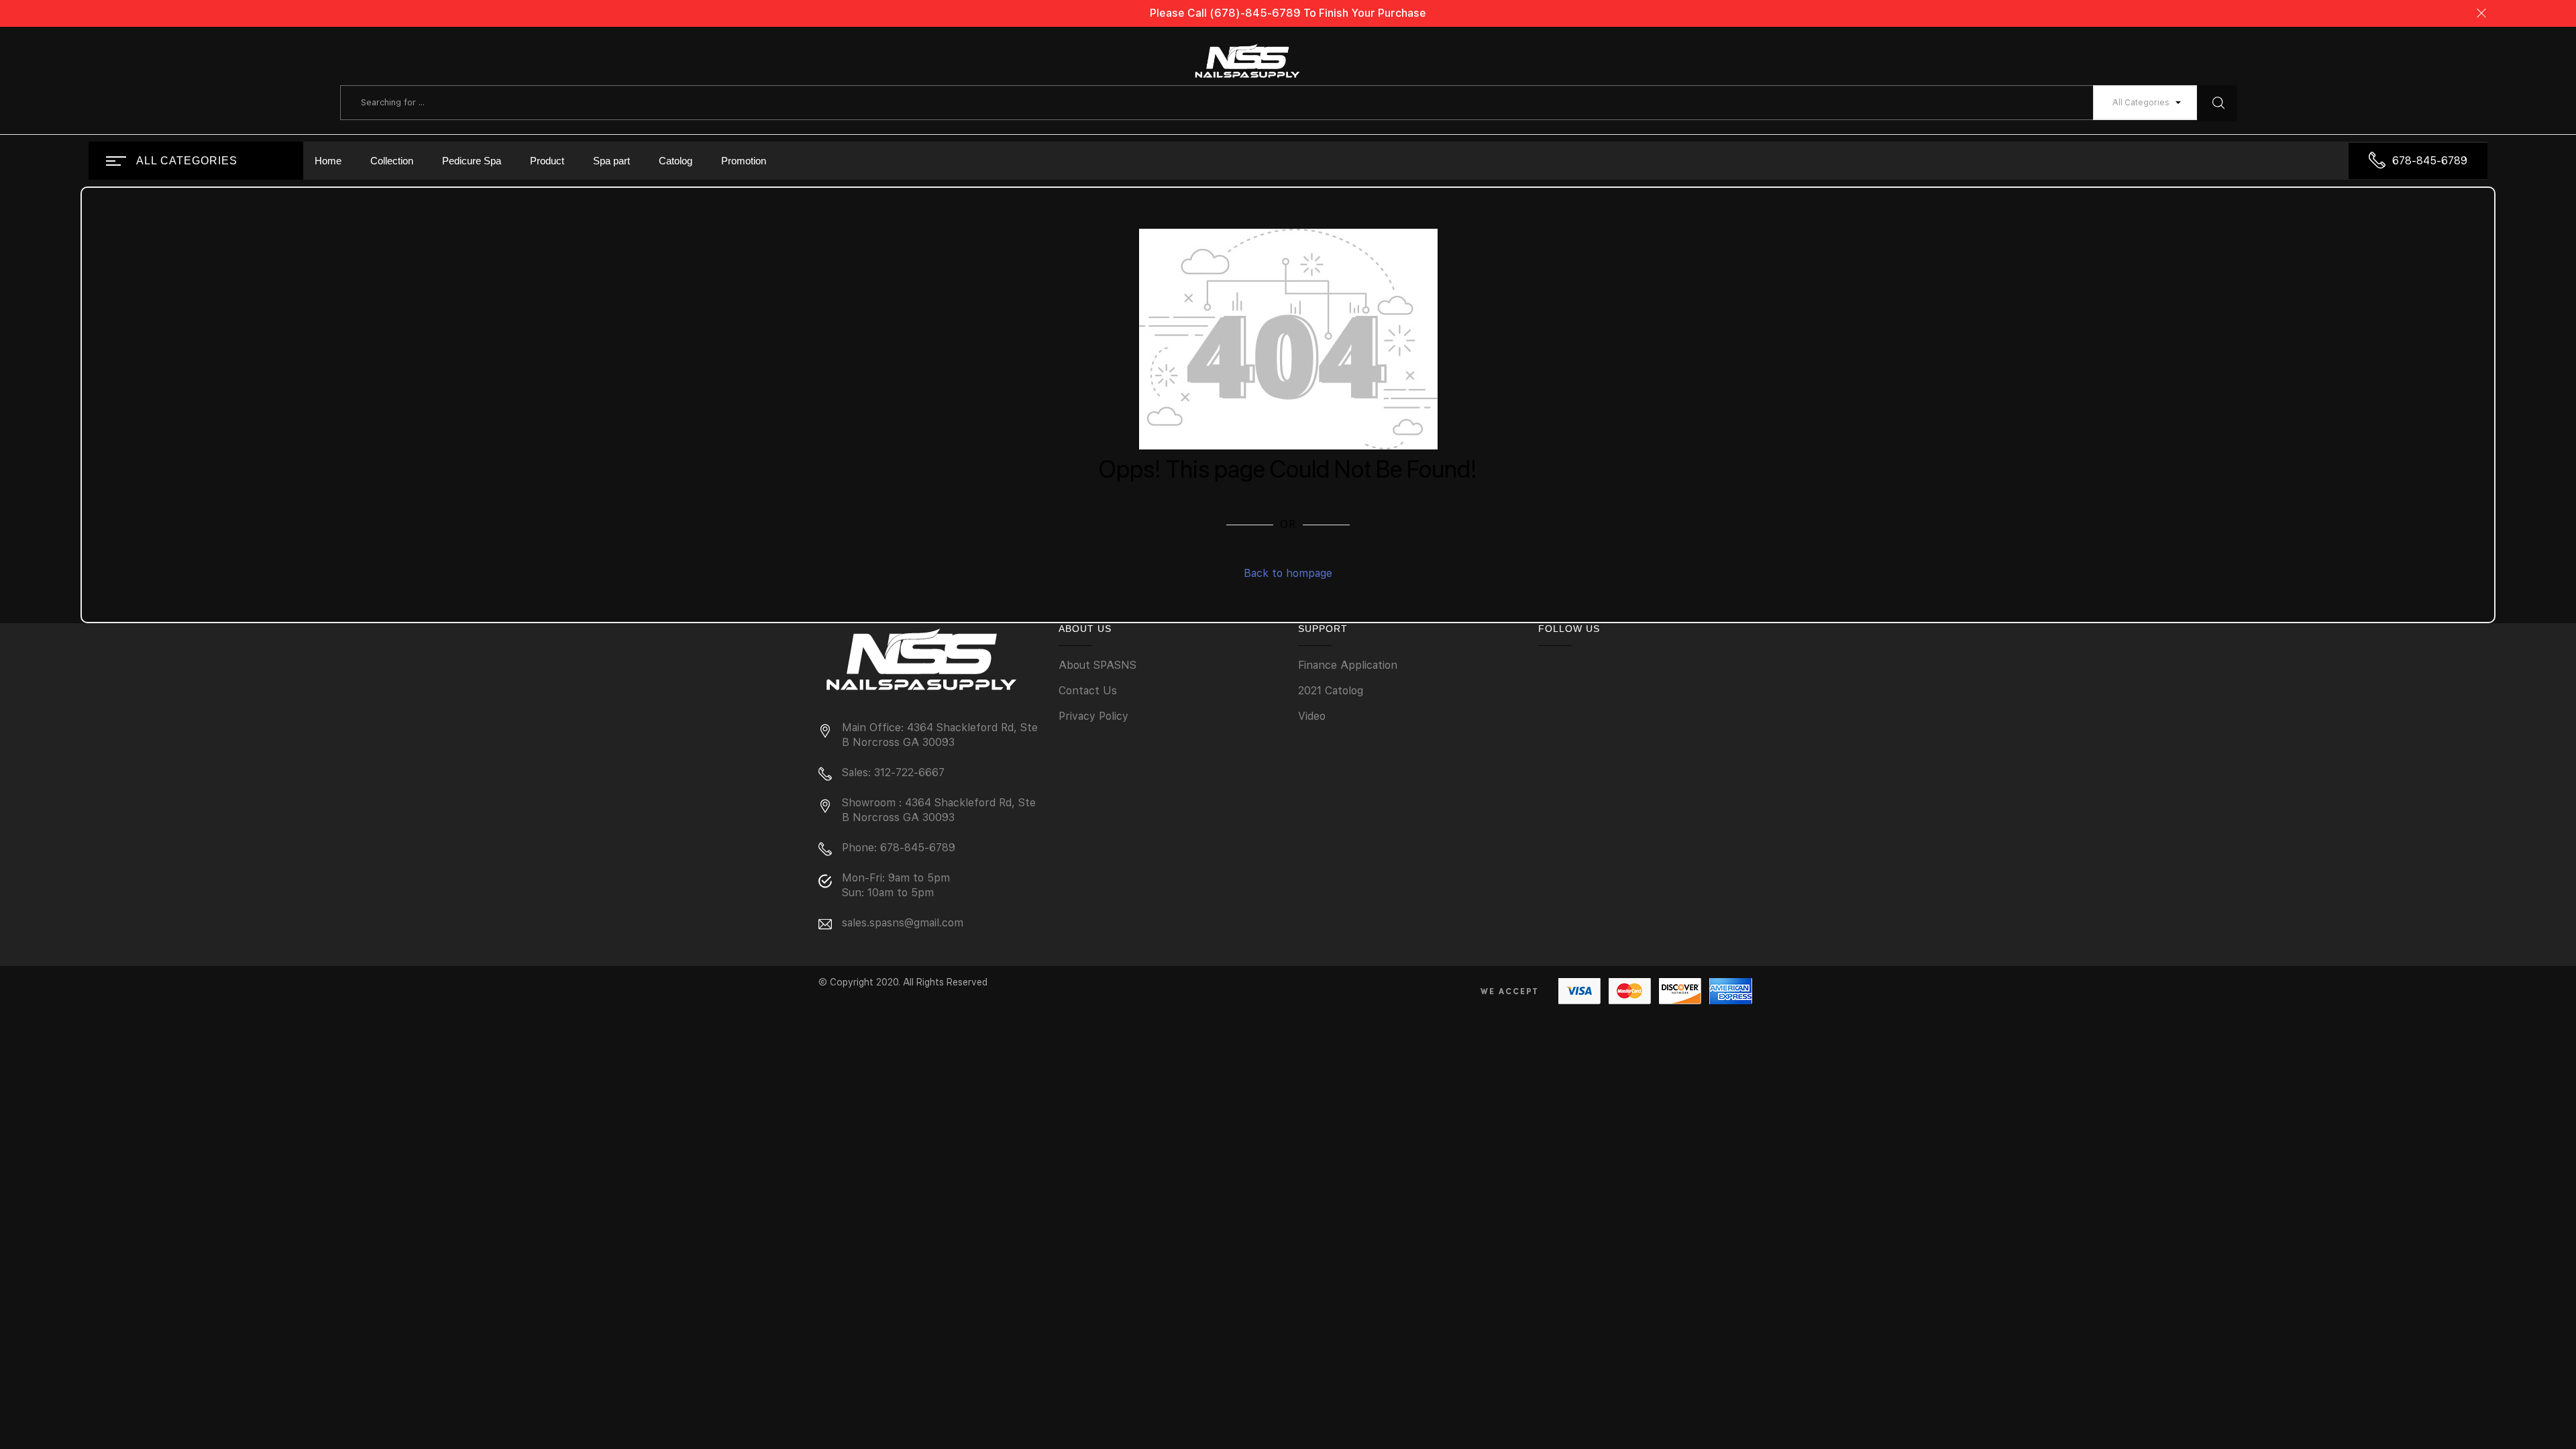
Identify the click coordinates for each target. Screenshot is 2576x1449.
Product (547, 161)
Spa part (611, 161)
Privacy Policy (1093, 716)
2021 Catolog (1331, 691)
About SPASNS (1097, 665)
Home (328, 161)
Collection (392, 161)
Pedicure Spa (472, 161)
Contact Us (1088, 691)
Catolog (676, 161)
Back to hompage (1288, 573)
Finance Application (1348, 665)
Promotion (744, 161)
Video (1312, 716)
